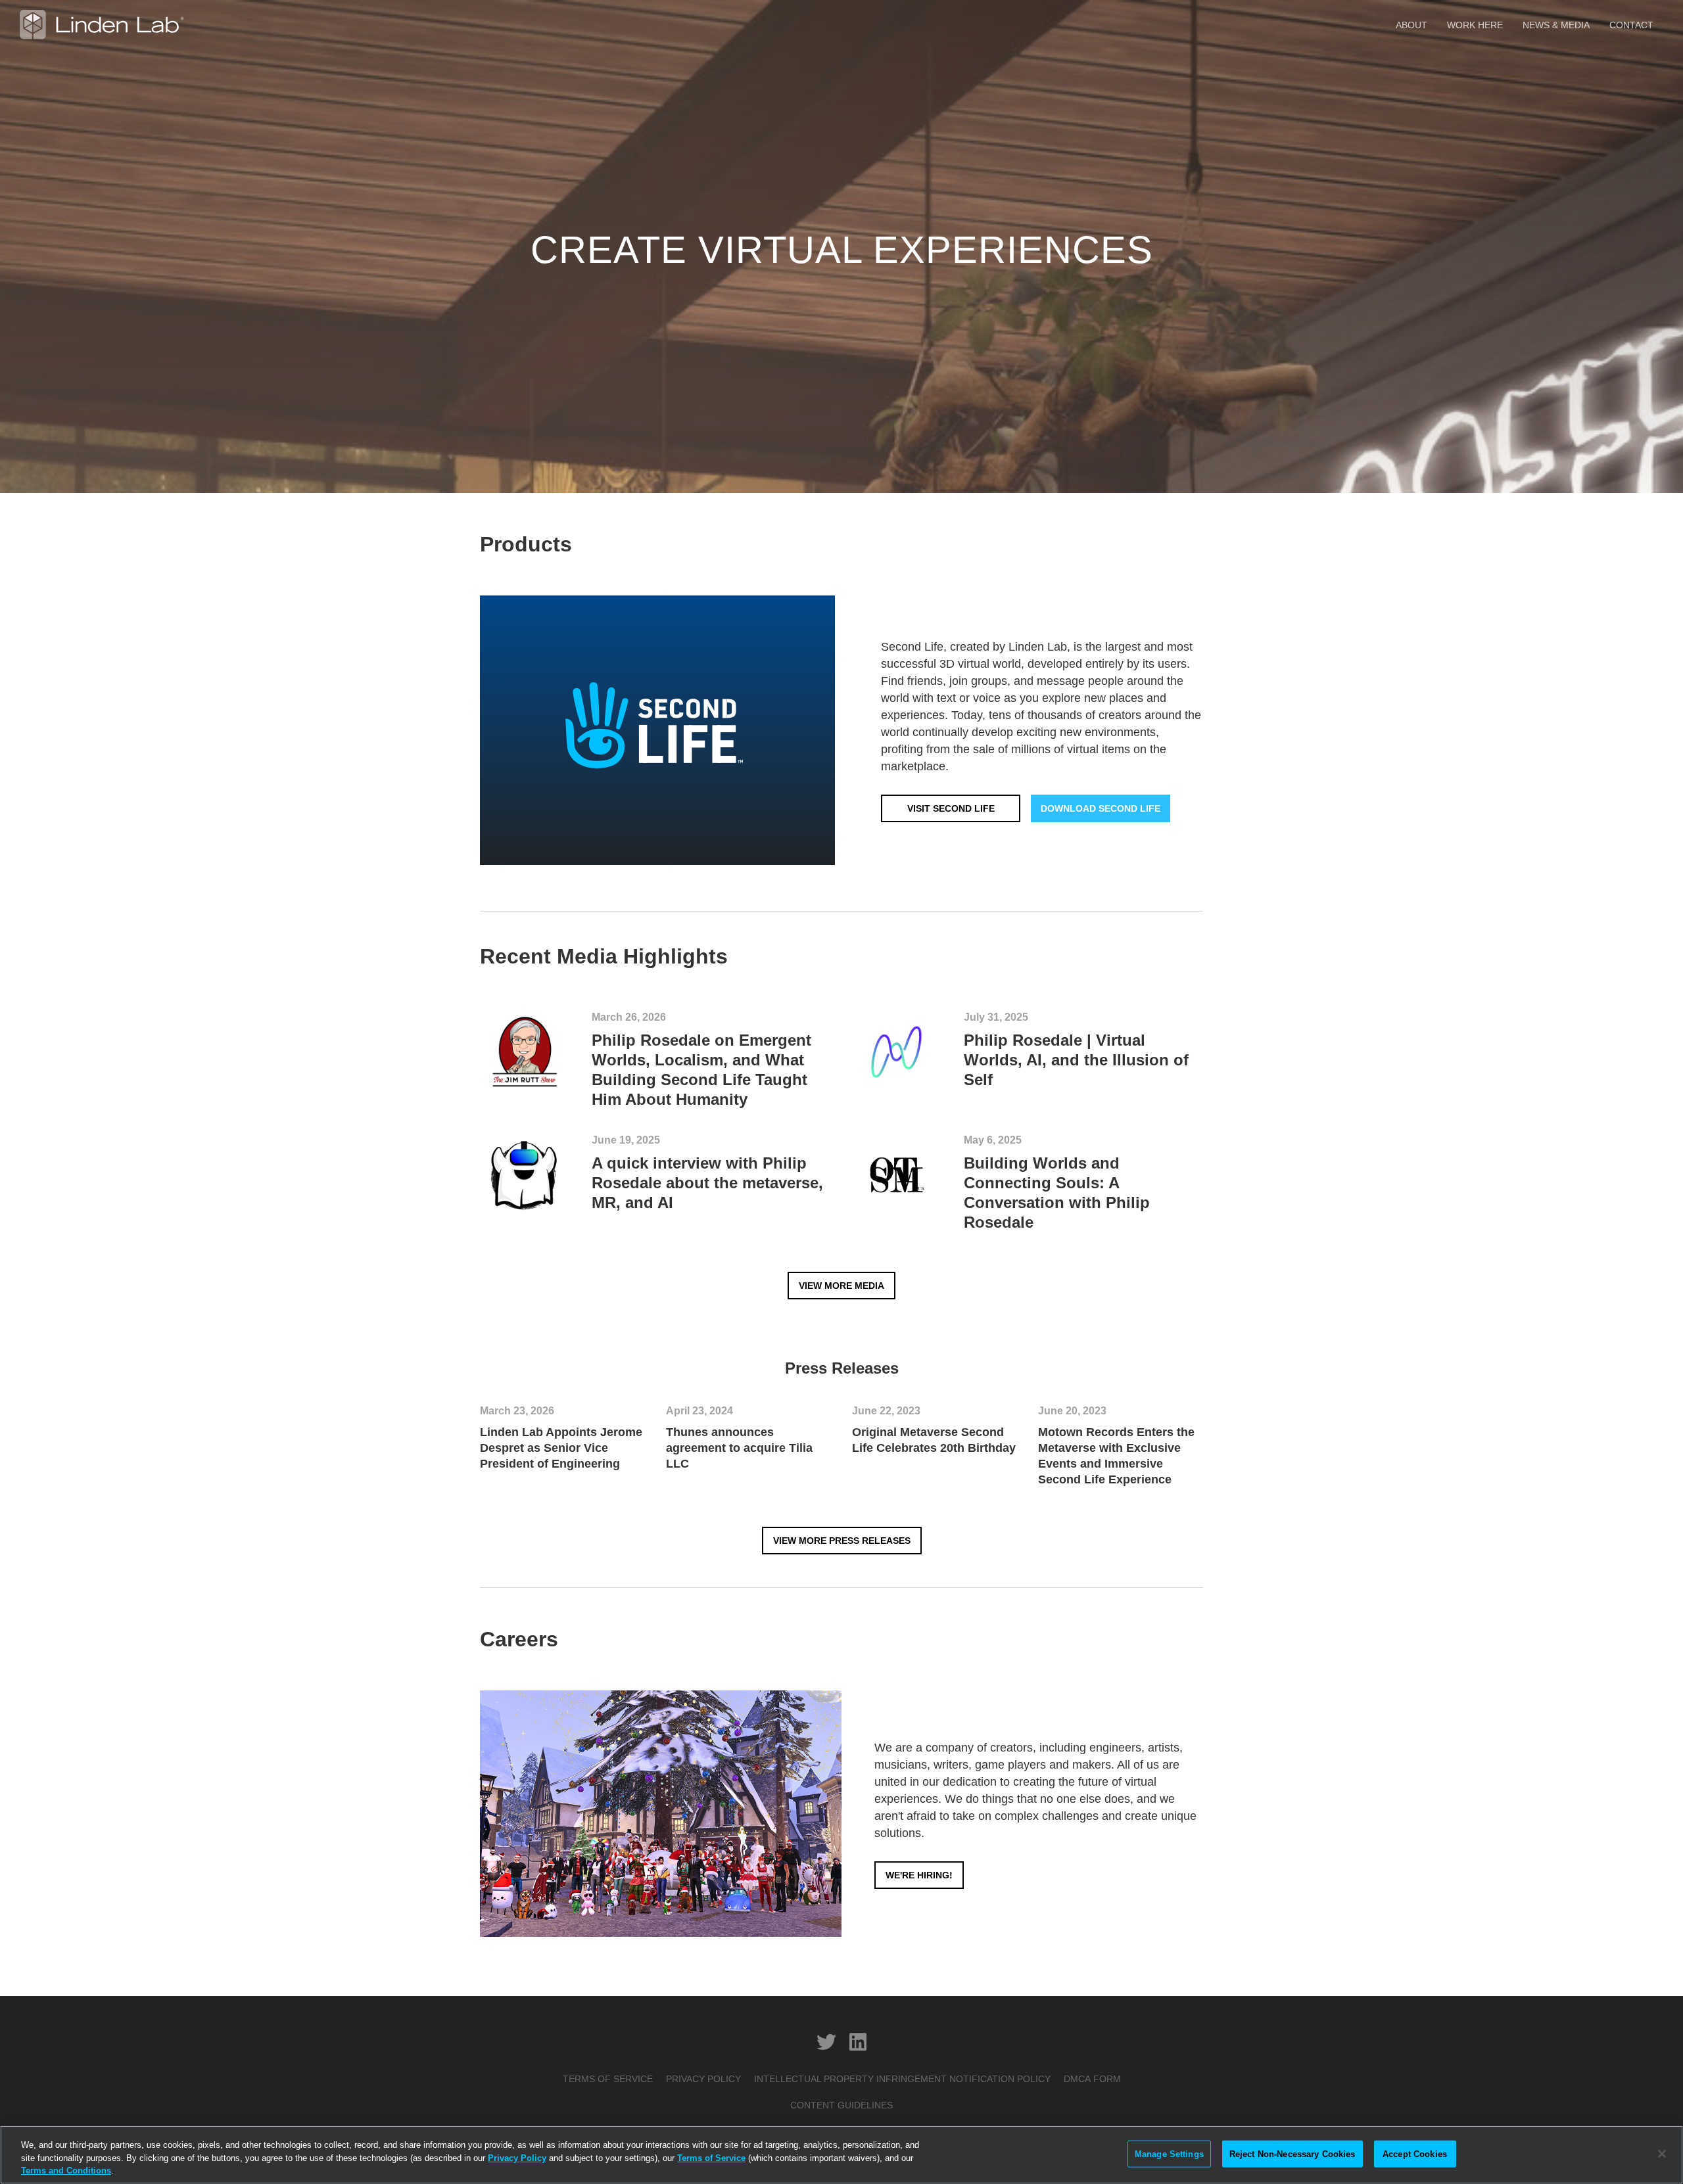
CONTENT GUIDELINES (841, 2105)
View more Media (841, 1286)
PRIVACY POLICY (703, 2079)
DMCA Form (1092, 2079)
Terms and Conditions (66, 2171)
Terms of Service (711, 2158)
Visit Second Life (951, 808)
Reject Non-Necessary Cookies (1292, 2153)
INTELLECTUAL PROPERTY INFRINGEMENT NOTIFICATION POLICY (902, 2079)
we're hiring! (919, 1875)
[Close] (1662, 2154)
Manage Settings (1169, 2153)
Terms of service (608, 2079)
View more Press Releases (842, 1541)
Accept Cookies (1415, 2153)
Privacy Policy (517, 2158)
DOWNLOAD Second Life (1101, 808)
